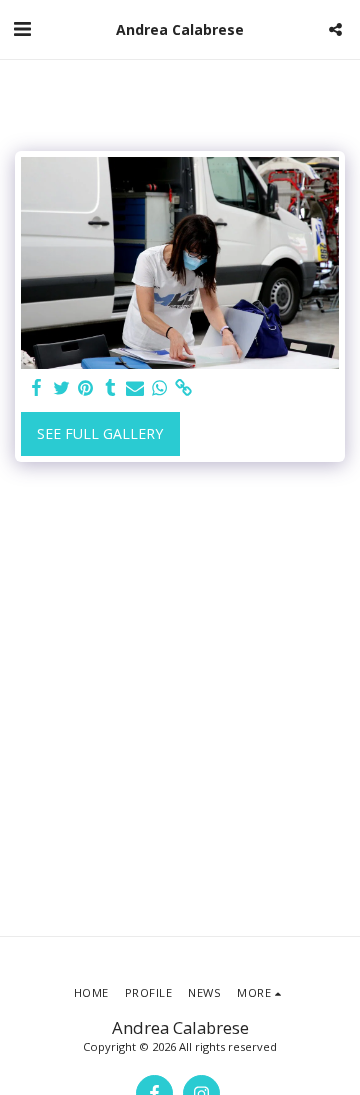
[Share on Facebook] (37, 388)
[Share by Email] (135, 388)
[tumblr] (111, 388)
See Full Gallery (100, 433)
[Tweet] (62, 388)
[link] (184, 388)
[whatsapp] (160, 388)
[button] (22, 28)
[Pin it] (86, 388)
